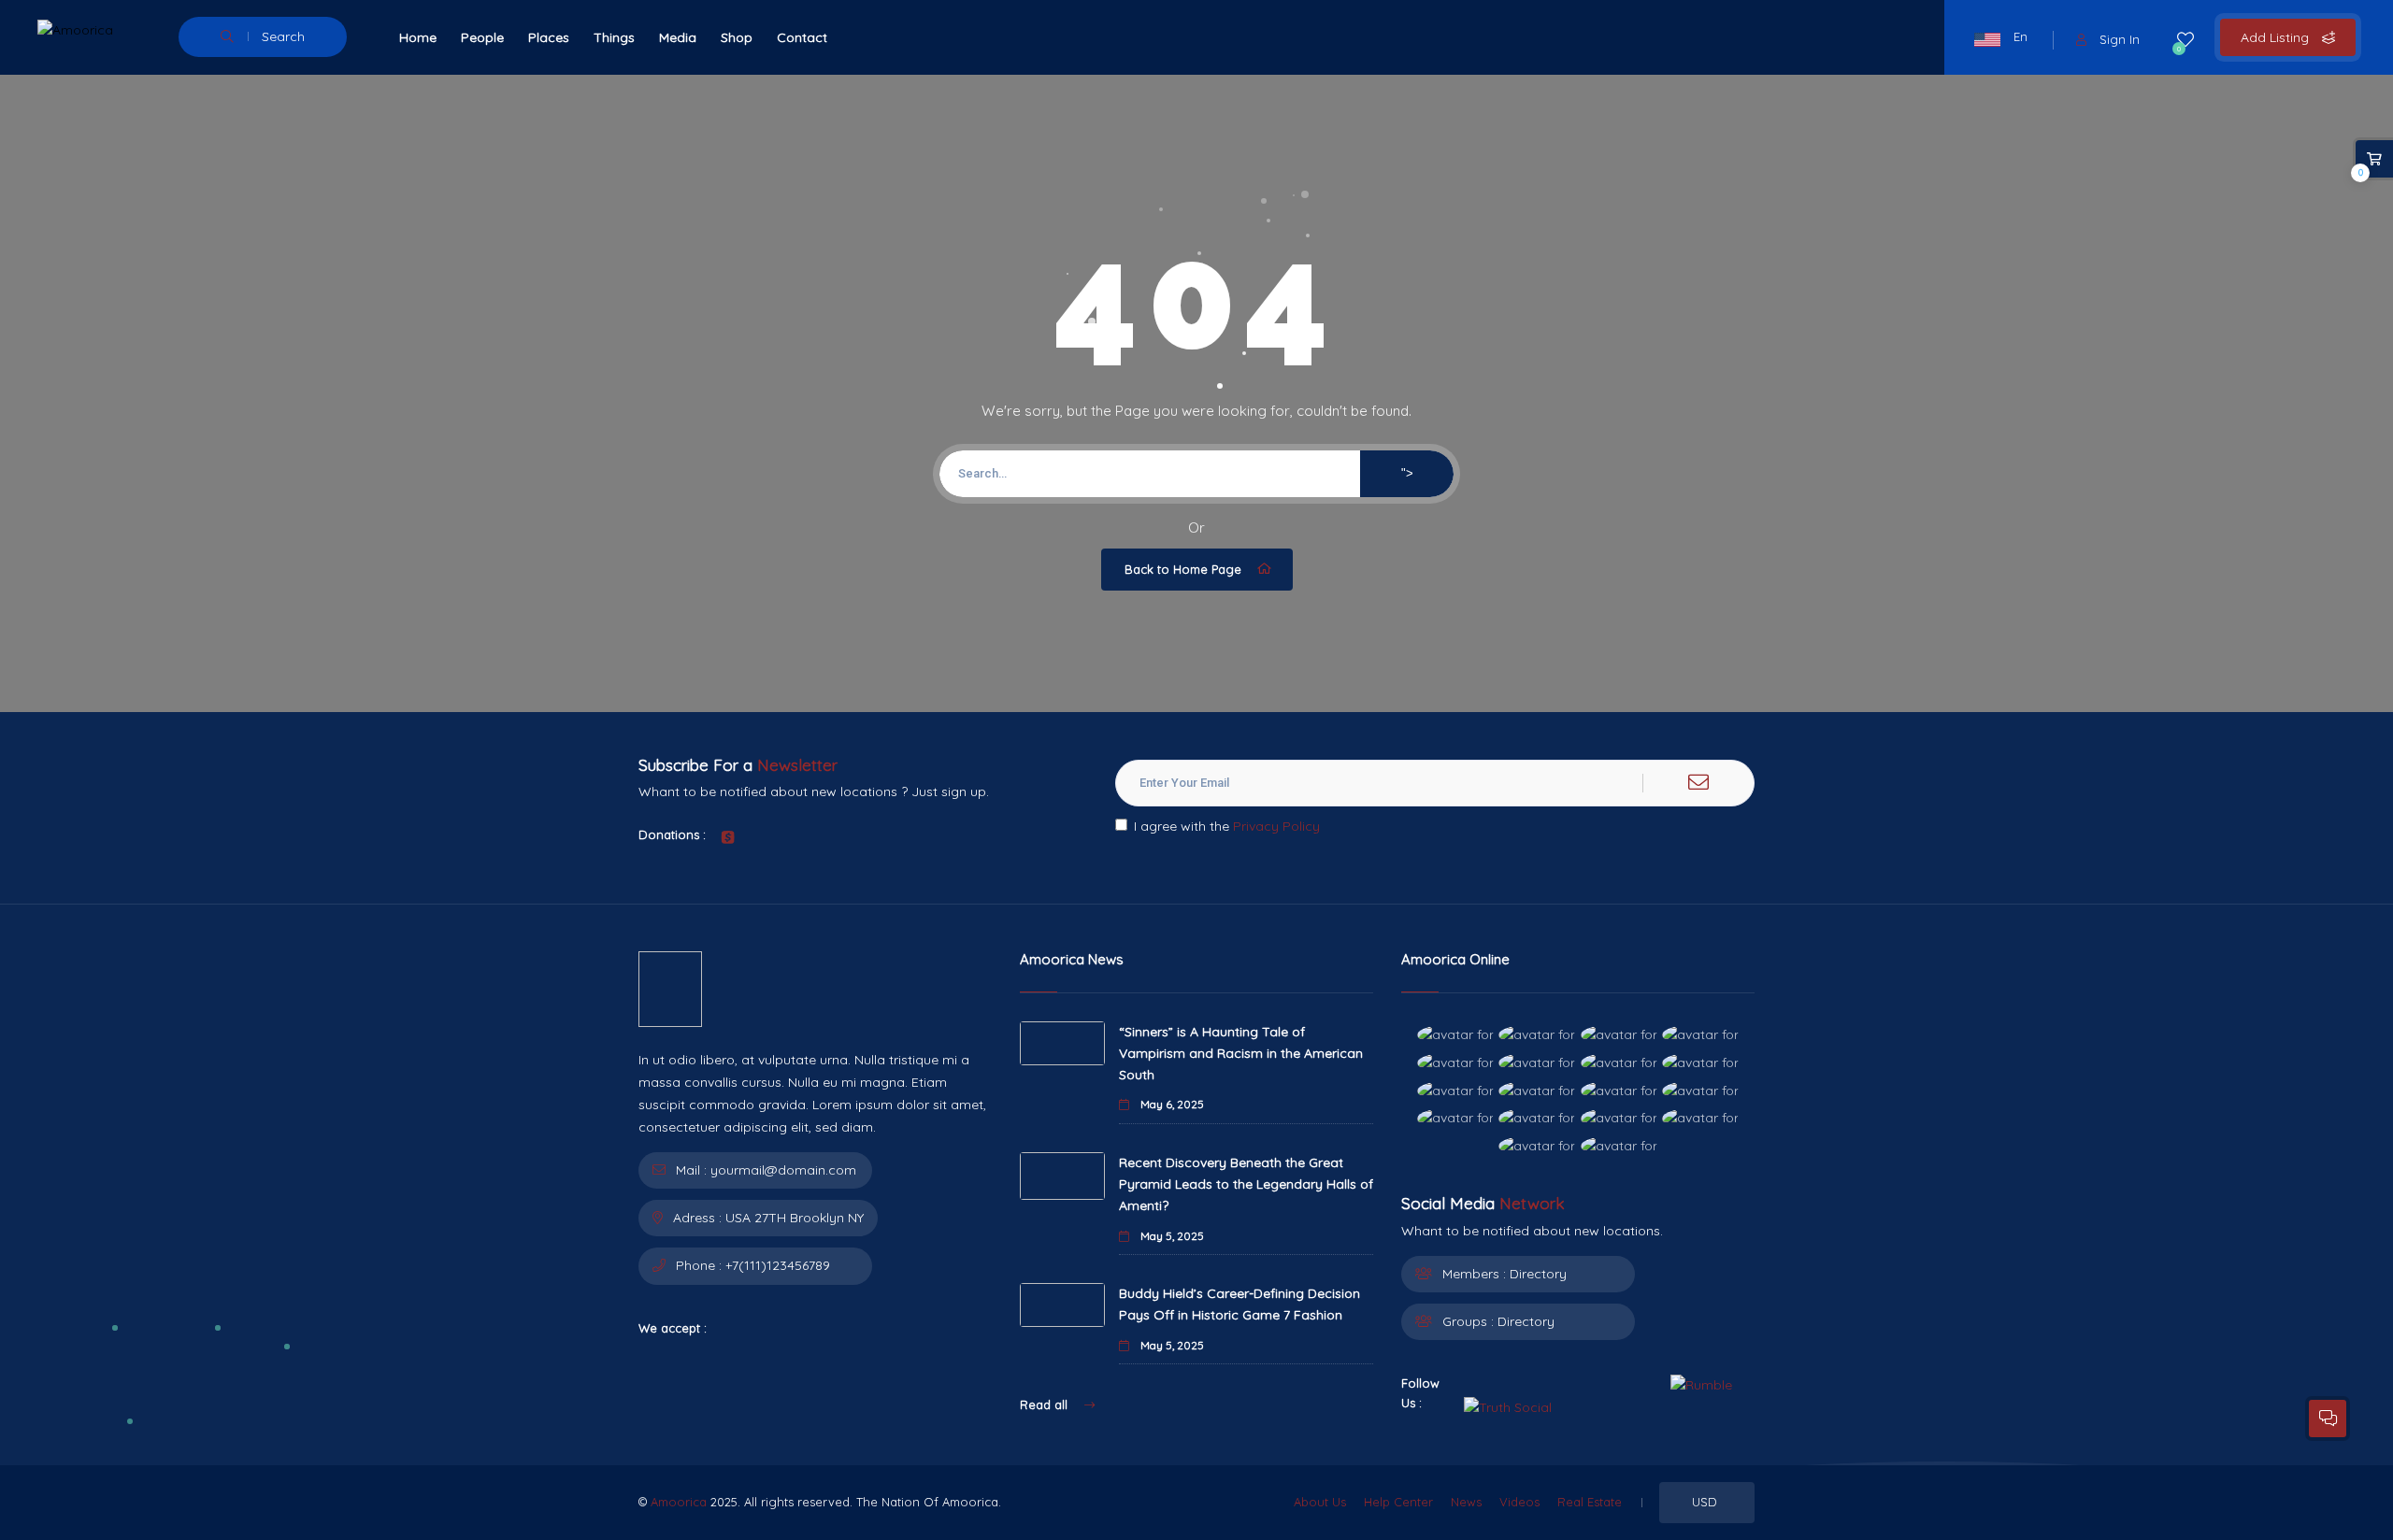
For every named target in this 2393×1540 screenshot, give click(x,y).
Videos (1519, 1502)
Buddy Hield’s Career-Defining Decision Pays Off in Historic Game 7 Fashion (1239, 1304)
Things (614, 37)
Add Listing (2277, 37)
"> (1407, 473)
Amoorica (679, 1502)
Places (549, 37)
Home (418, 37)
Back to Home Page (1183, 569)
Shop (737, 37)
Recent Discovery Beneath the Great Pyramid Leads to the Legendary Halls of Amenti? (1246, 1184)
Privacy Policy (1276, 826)
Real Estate (1590, 1502)
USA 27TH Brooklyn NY (795, 1218)
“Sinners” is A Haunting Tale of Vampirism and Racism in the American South (1241, 1053)
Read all (1046, 1405)
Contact (802, 37)
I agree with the (1227, 826)
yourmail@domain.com (783, 1170)
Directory (1538, 1274)
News (1466, 1502)
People (482, 37)
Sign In (2120, 39)
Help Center (1398, 1502)
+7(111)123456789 (778, 1265)
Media (678, 37)
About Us (1320, 1502)
